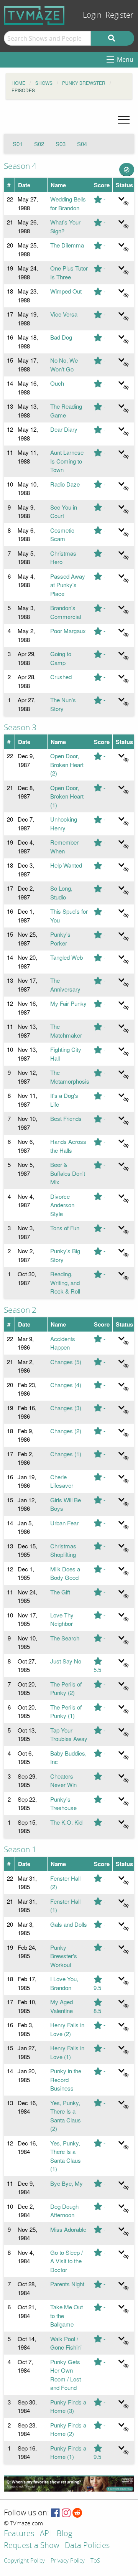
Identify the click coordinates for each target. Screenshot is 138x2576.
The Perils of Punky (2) (66, 1688)
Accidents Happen (63, 1343)
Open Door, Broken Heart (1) (67, 796)
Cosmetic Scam (62, 535)
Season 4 (20, 166)
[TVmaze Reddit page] (77, 2513)
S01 (18, 144)
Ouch (57, 383)
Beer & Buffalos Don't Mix (68, 1173)
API (45, 2534)
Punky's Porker (60, 939)
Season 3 (20, 728)
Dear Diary (64, 429)
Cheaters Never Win (63, 1781)
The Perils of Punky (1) (66, 1711)
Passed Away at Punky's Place (68, 585)
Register (119, 15)
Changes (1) (66, 1454)
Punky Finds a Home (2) (68, 2429)
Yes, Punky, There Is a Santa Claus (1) (66, 2156)
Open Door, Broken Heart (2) (67, 764)
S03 (61, 144)
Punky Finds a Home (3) (68, 2406)
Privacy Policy (68, 2561)
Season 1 (20, 1850)
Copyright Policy (24, 2561)
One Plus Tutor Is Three (69, 272)
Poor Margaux (68, 631)
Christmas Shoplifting (63, 1550)
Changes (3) (66, 1408)
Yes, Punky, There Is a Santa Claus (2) (66, 2116)
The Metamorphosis (70, 1077)
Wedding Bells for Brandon (68, 203)
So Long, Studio (61, 893)
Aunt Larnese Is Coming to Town (67, 461)
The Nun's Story (63, 704)
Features (19, 2534)
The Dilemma (67, 245)
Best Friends (66, 1118)
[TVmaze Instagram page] (66, 2513)
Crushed (61, 677)
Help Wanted (66, 865)
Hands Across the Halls (68, 1146)
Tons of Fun (65, 1228)
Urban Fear (64, 1523)
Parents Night (67, 2284)
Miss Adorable (68, 2229)
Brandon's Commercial (66, 612)
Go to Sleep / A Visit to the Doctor (67, 2261)
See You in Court (64, 512)
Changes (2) (66, 1431)
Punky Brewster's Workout (64, 1956)
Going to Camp (61, 658)
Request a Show (31, 2546)
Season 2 (20, 1310)
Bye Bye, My (67, 2183)
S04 (82, 144)
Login (92, 15)
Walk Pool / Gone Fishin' (66, 2343)
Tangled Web (67, 957)
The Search (65, 1638)
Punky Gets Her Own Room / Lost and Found (66, 2375)
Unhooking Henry (64, 823)
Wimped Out (66, 291)
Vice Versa (64, 314)
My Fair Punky (68, 1003)
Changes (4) (66, 1385)
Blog (64, 2534)
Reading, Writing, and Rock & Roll (65, 1282)
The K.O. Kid (66, 1822)
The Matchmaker (66, 1031)
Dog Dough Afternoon (64, 2211)
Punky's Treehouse (63, 1804)
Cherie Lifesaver (62, 1481)
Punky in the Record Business (66, 2079)
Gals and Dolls (69, 1924)
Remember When (64, 847)
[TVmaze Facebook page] (55, 2513)
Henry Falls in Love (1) (67, 2052)
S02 (39, 144)
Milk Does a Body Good (65, 1573)
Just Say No (66, 1661)
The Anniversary (65, 985)
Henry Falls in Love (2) (67, 2029)
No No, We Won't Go (64, 365)
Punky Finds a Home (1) (68, 2452)
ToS (95, 2561)
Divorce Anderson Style (62, 1205)
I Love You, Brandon (64, 1983)
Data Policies (87, 2546)
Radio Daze (65, 484)
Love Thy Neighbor (62, 1619)
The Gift (60, 1592)
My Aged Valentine (62, 2006)
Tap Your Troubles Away (69, 1734)
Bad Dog (61, 337)
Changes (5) (66, 1362)
